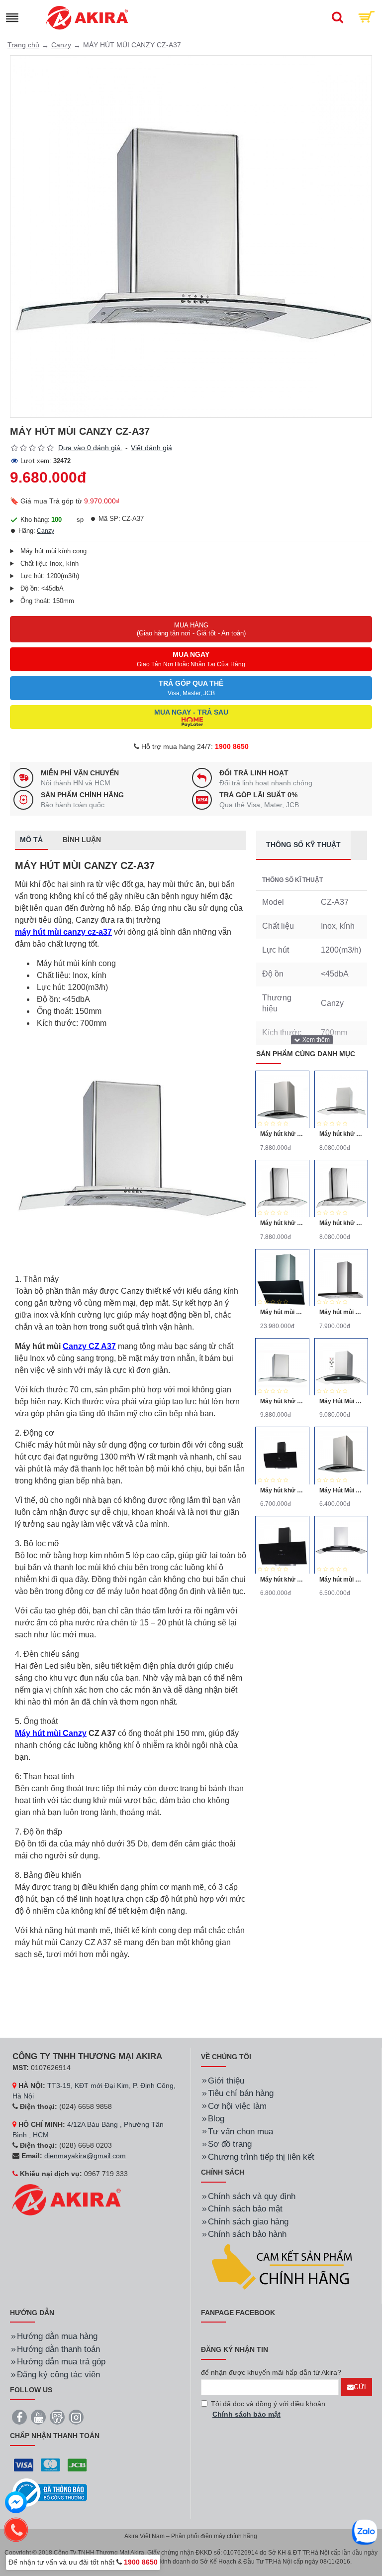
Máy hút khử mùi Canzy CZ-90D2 (341, 1223)
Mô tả (31, 840)
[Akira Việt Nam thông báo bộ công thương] (50, 2493)
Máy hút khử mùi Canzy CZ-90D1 (341, 1134)
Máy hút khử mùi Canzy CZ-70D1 (282, 1134)
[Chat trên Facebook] (16, 2504)
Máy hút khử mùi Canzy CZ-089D (282, 1580)
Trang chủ (23, 45)
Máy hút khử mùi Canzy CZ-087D (282, 1490)
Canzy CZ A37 (89, 1346)
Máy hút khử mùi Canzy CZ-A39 (282, 1401)
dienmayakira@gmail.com (85, 2156)
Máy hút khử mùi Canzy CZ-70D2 (282, 1223)
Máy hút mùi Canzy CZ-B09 (341, 1312)
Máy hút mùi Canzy (51, 1733)
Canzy (61, 45)
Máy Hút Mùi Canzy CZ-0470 (341, 1490)
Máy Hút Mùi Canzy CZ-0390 (341, 1401)
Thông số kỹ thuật (303, 845)
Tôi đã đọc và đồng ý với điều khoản (268, 2409)
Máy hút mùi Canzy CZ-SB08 (282, 1312)
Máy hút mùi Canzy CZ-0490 (341, 1580)
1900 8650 (232, 746)
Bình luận (82, 840)
